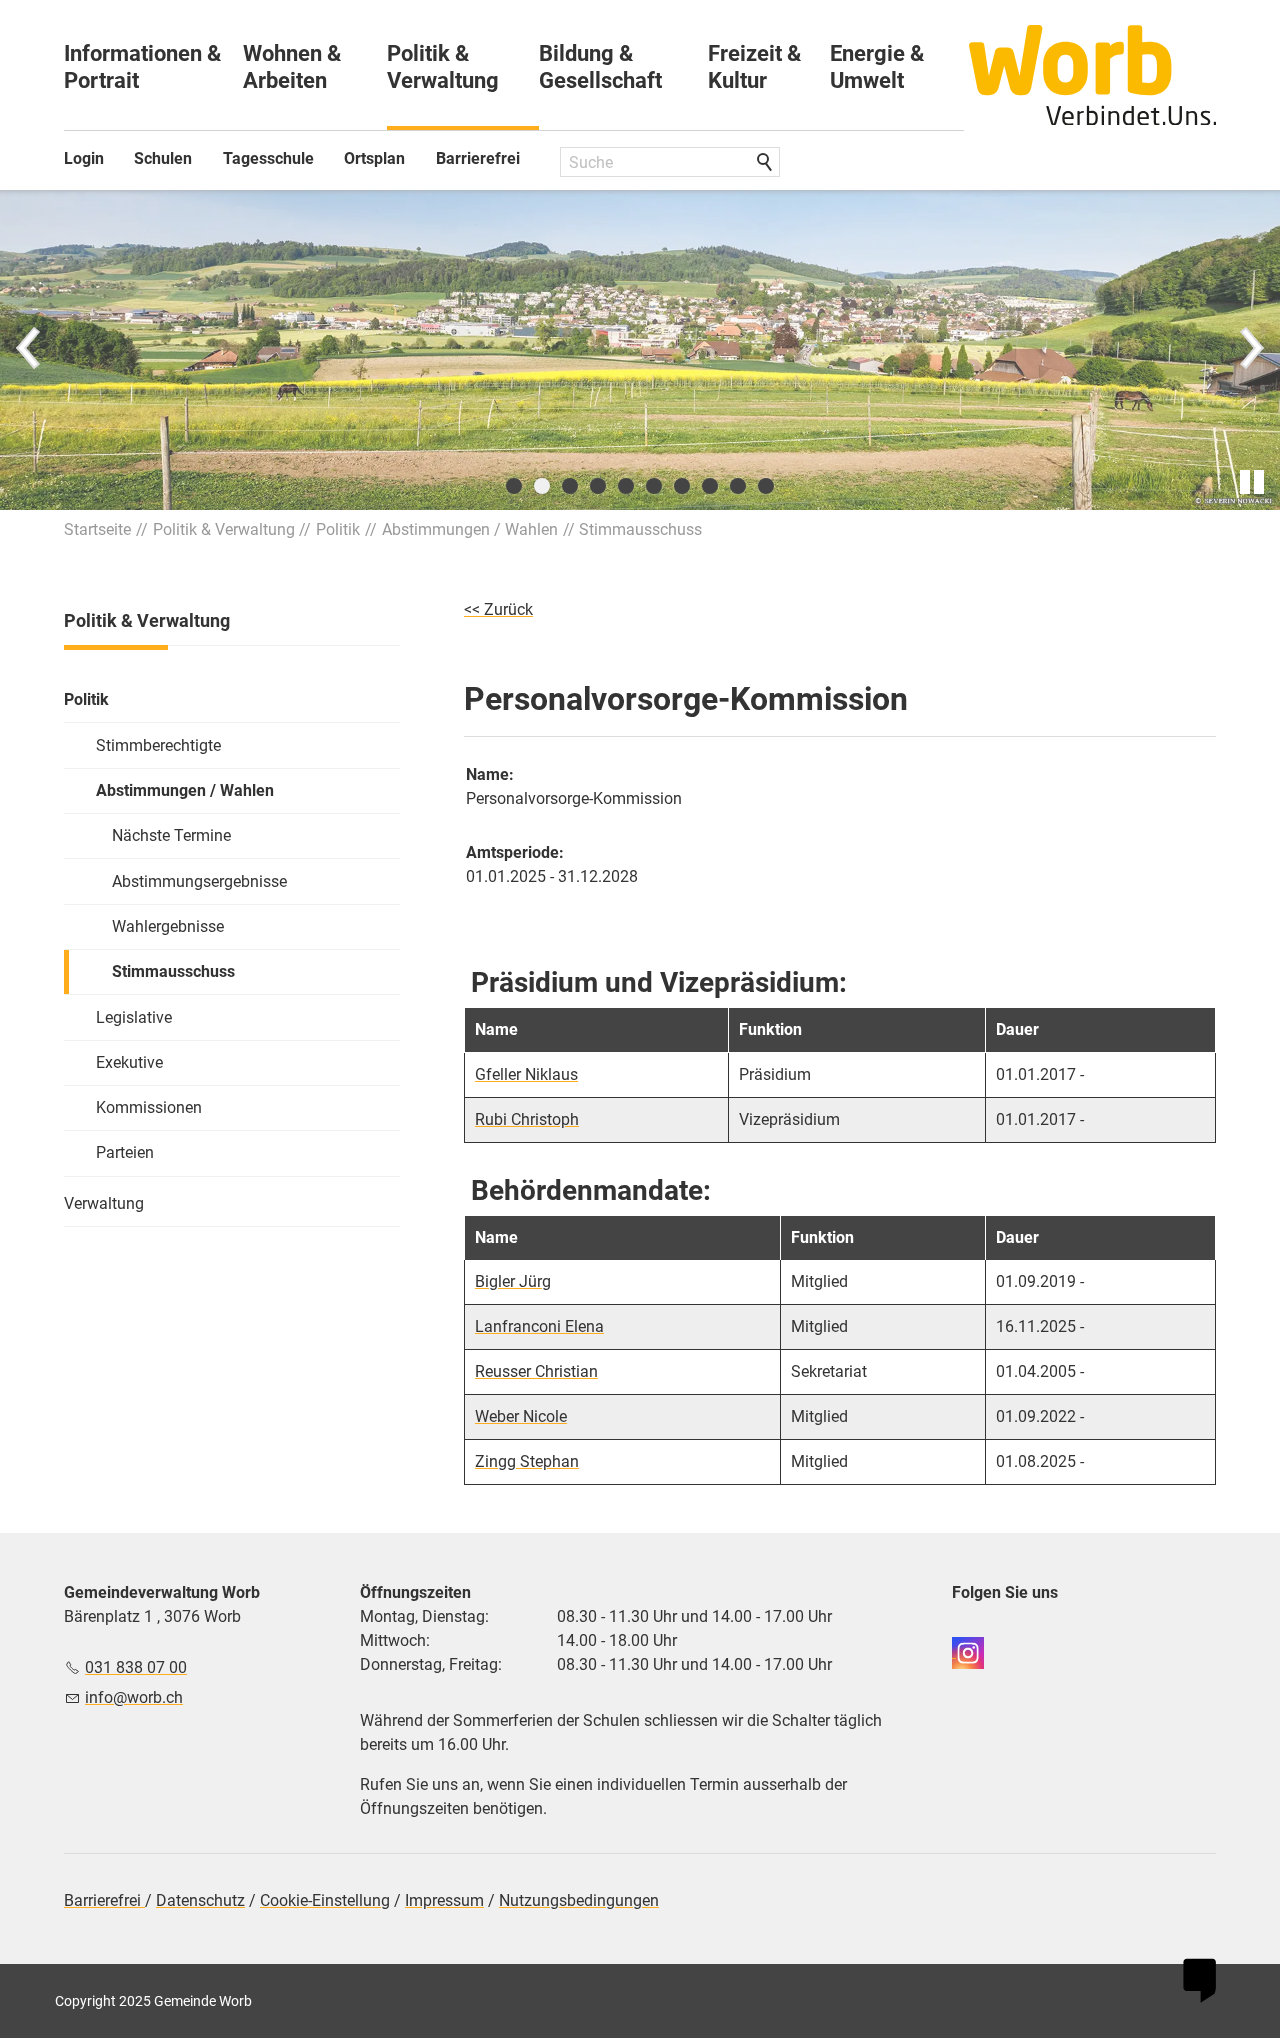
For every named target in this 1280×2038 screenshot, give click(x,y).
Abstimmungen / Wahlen (185, 790)
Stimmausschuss (173, 971)
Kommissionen (149, 1107)
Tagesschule (268, 158)
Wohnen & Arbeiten (292, 67)
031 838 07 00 (136, 1667)
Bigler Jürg (513, 1281)
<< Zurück (498, 609)
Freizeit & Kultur (754, 67)
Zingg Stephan (527, 1461)
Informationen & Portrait (142, 67)
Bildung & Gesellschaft (600, 67)
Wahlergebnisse (168, 926)
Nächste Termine (171, 835)
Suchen (766, 163)
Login (84, 158)
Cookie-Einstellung (325, 1900)
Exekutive (129, 1062)
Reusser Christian (536, 1371)
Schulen (163, 158)
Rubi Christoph (527, 1119)
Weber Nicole (521, 1416)
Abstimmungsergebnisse (199, 881)
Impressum (444, 1900)
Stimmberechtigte (158, 745)
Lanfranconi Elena (539, 1326)
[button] (30, 350)
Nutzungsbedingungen (579, 1900)
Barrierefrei (478, 158)
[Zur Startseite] (1093, 75)
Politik (86, 699)
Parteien (125, 1152)
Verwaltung (104, 1203)
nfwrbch (136, 1697)
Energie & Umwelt (877, 67)
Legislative (134, 1017)
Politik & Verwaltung (443, 67)
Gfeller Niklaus (526, 1074)
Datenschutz (200, 1900)
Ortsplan (374, 158)
